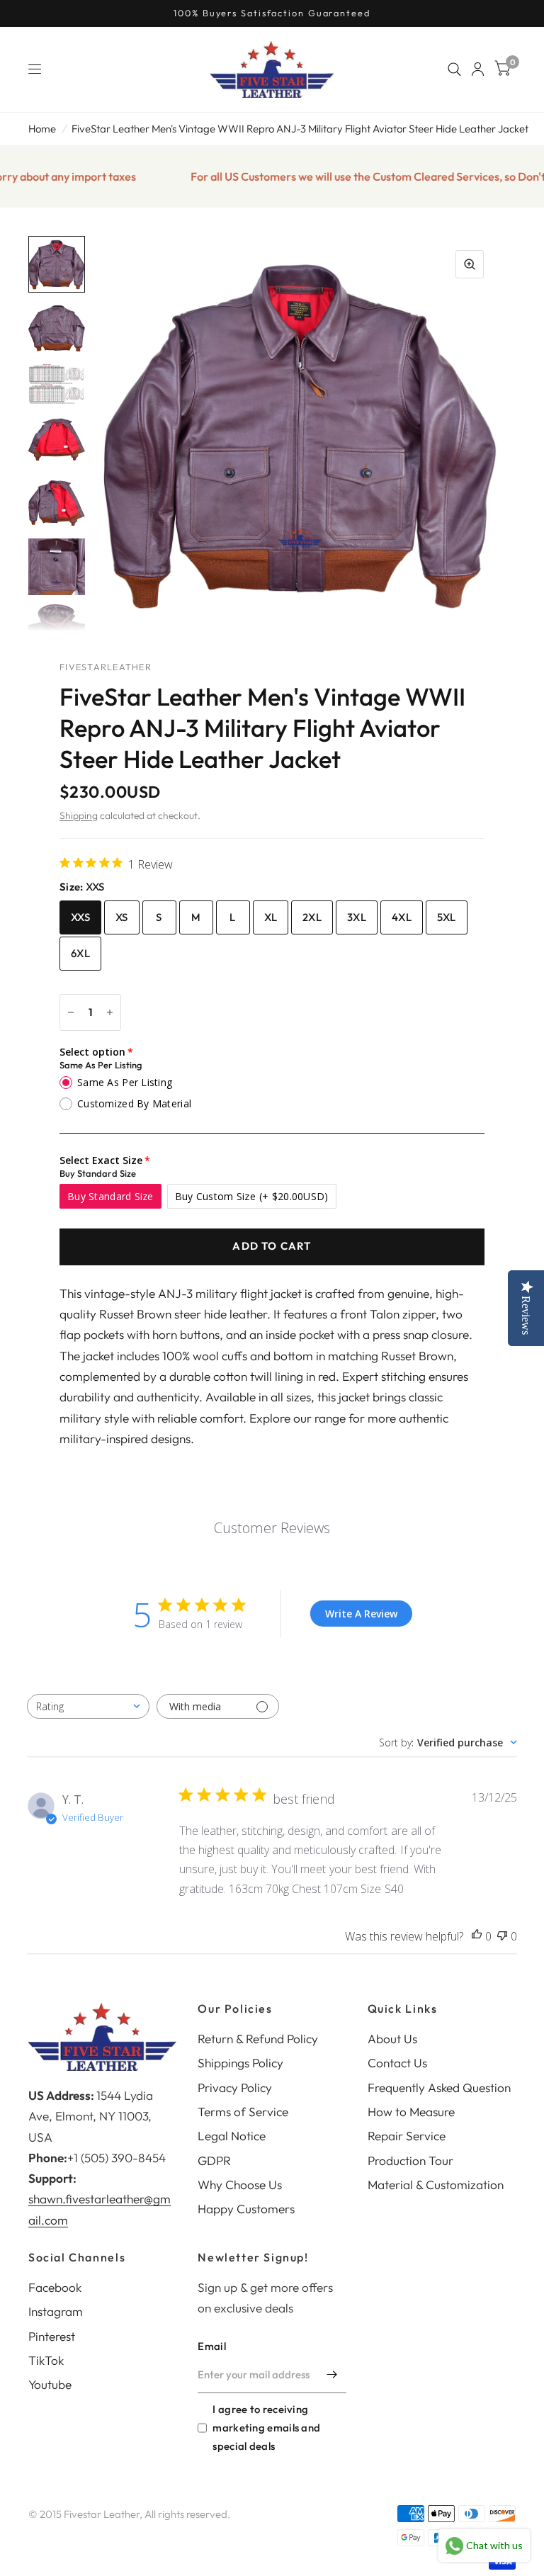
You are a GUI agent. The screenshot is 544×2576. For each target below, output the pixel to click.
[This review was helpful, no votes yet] (477, 1937)
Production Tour (410, 2160)
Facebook (55, 2287)
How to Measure (411, 2112)
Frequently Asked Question (439, 2088)
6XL (80, 953)
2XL (312, 917)
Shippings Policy (240, 2063)
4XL (402, 917)
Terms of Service (243, 2112)
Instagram (56, 2311)
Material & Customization (436, 2185)
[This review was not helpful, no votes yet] (502, 1937)
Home (42, 129)
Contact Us (397, 2063)
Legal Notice (232, 2136)
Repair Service (407, 2136)
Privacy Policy (235, 2088)
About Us (392, 2039)
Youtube (50, 2384)
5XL (447, 917)
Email (212, 2346)
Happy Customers (246, 2209)
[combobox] (88, 1706)
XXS (80, 917)
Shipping (79, 815)
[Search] (454, 69)
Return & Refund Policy (258, 2039)
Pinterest (52, 2336)
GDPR (214, 2160)
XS (122, 917)
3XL (357, 917)
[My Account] (478, 69)
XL (271, 917)
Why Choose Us (240, 2185)
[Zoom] (470, 264)
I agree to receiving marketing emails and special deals (266, 2428)
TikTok (46, 2360)
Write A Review (361, 1614)
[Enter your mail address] (332, 2375)
